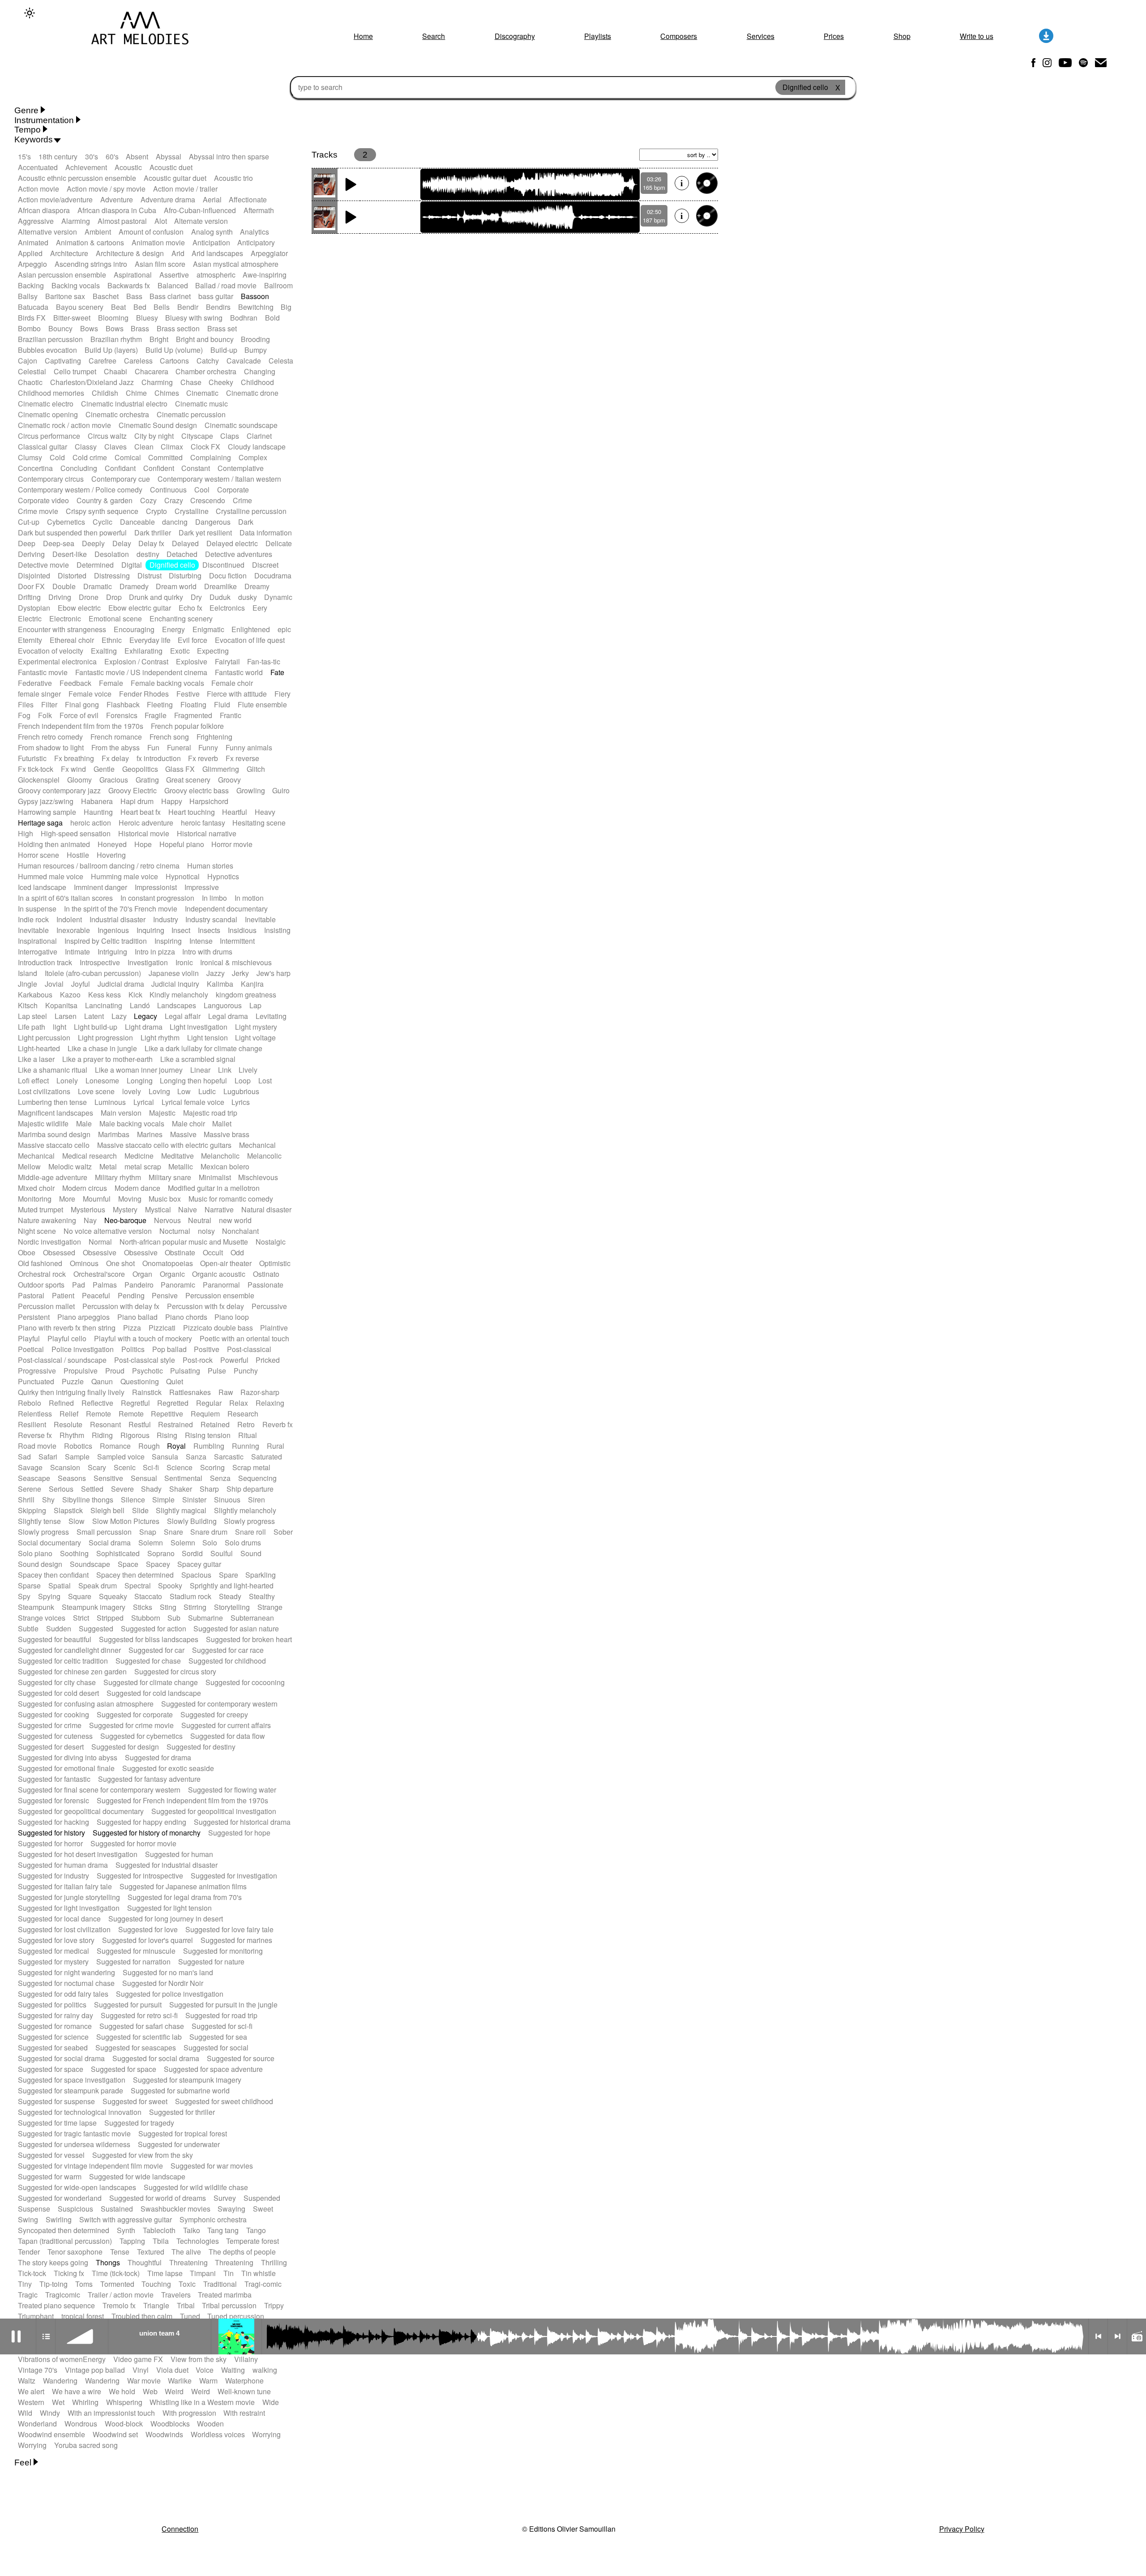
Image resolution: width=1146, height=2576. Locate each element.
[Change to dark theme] (30, 13)
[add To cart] (707, 183)
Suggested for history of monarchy (147, 1833)
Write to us (977, 36)
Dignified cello (172, 565)
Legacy (145, 1016)
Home (363, 36)
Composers (679, 36)
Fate (277, 672)
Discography (515, 36)
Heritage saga (40, 823)
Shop (902, 36)
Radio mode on (1137, 2336)
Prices (834, 36)
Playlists (598, 36)
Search (434, 36)
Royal (176, 1446)
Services (761, 36)
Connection (180, 2529)
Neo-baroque (125, 1220)
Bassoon (255, 296)
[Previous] (1098, 2336)
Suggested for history (51, 1833)
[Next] (1117, 2336)
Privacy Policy (962, 2529)
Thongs (108, 2262)
